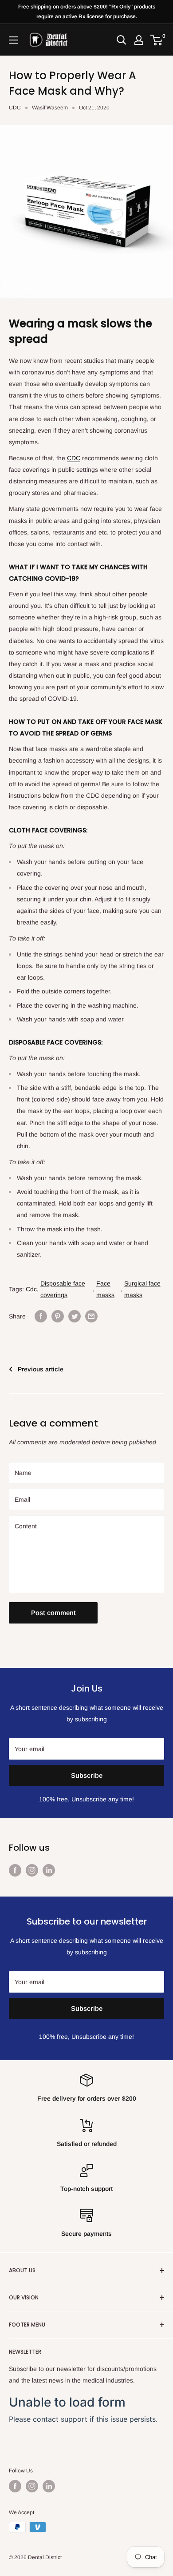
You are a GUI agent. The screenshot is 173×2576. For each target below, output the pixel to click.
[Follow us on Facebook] (15, 1870)
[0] (157, 40)
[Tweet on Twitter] (75, 1316)
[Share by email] (91, 1316)
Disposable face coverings (63, 1289)
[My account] (139, 40)
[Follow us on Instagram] (32, 1870)
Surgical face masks (142, 1289)
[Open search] (122, 40)
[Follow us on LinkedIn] (49, 1870)
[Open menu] (13, 40)
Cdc (31, 1289)
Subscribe (87, 1775)
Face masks (105, 1289)
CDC (15, 108)
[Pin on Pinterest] (58, 1316)
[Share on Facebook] (41, 1316)
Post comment (53, 1613)
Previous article (41, 1369)
